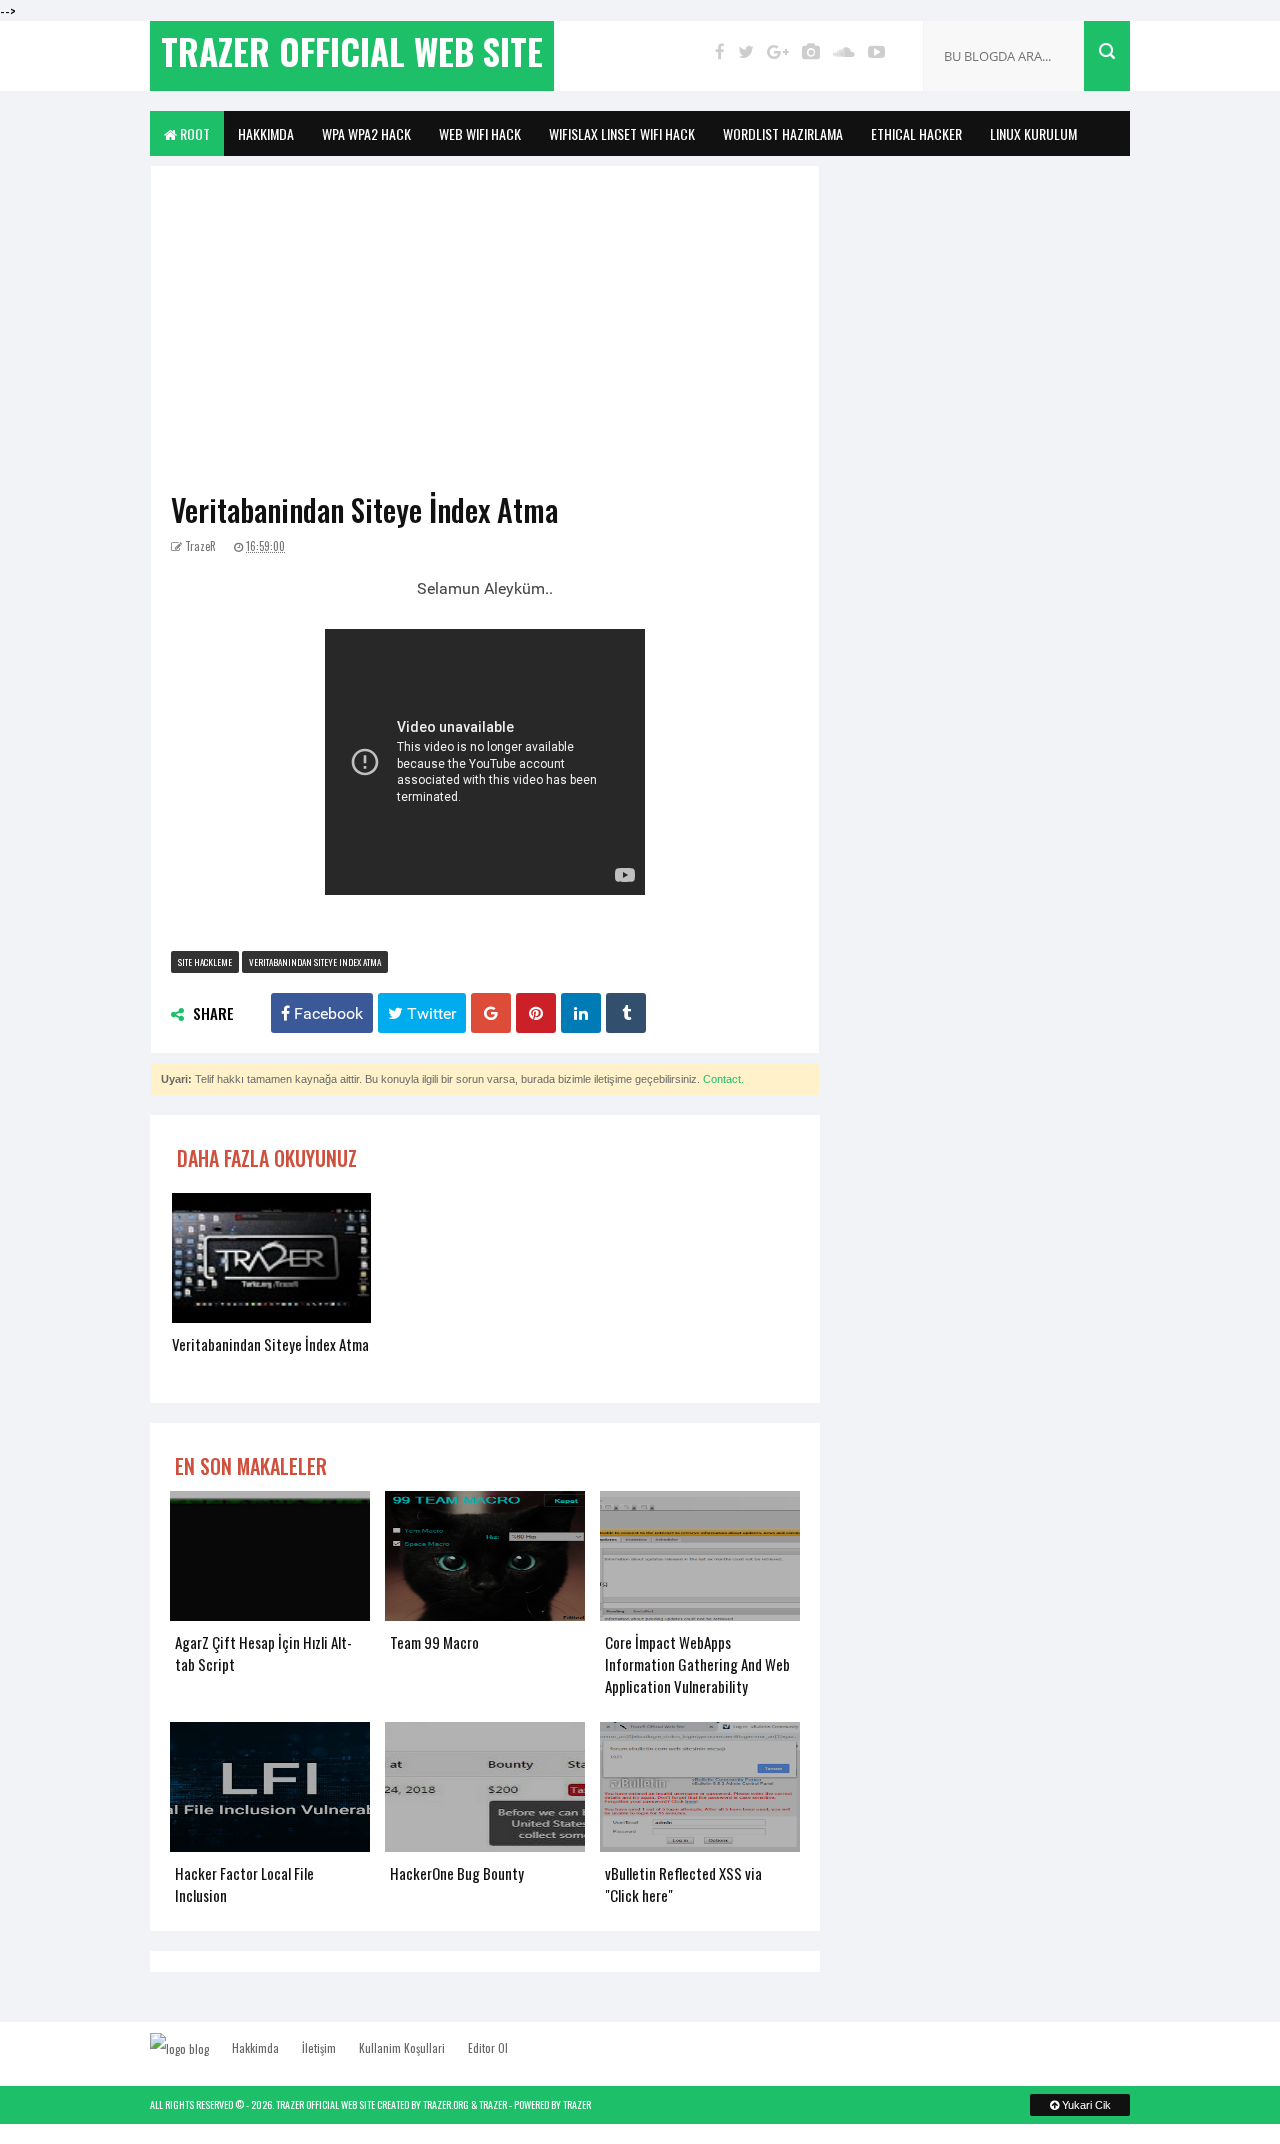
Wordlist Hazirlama (783, 133)
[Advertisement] (485, 336)
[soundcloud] (844, 51)
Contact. (723, 1079)
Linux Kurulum (1033, 133)
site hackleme (205, 962)
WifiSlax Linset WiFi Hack (622, 133)
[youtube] (876, 51)
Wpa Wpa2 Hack (366, 133)
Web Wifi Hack (480, 133)
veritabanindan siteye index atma (315, 962)
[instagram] (811, 51)
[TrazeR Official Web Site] (189, 2048)
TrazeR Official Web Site (325, 2104)
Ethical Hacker (916, 133)
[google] (778, 51)
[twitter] (746, 51)
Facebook (326, 1013)
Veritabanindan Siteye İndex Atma (364, 509)
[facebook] (720, 51)
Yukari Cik (1085, 2105)
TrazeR (493, 2104)
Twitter (429, 1013)
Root (193, 133)
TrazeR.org (446, 2104)
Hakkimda (266, 133)
